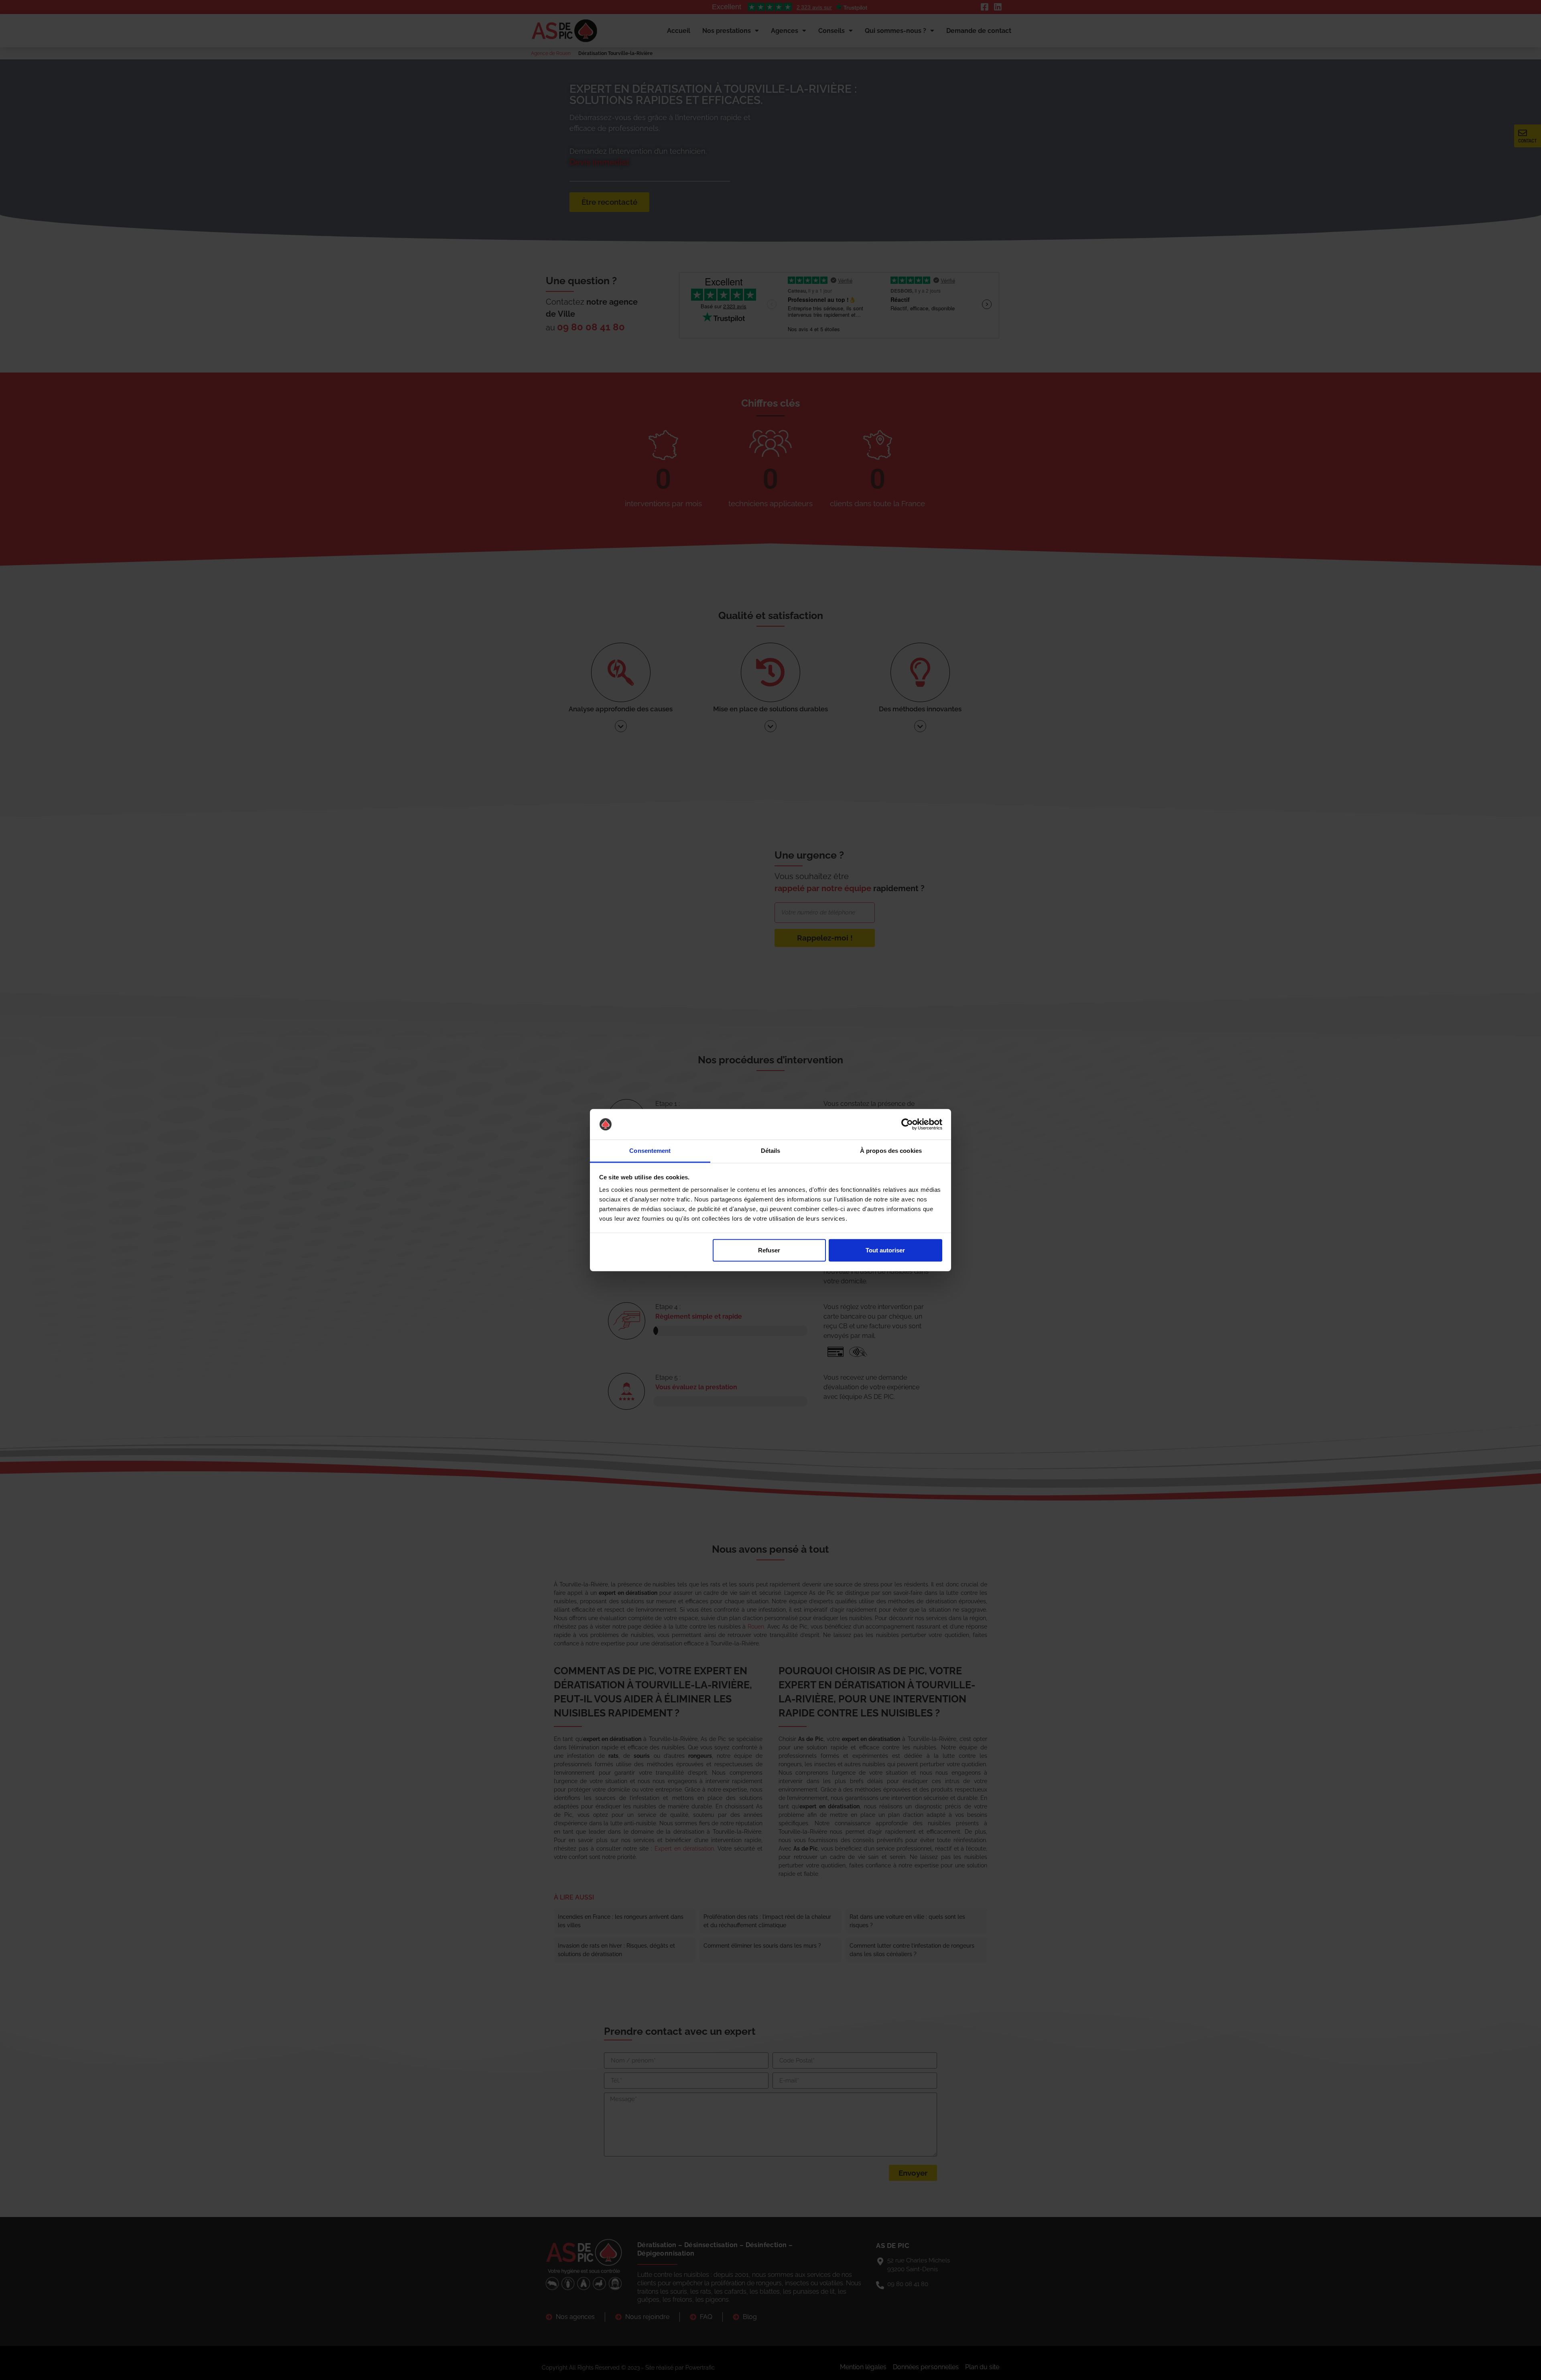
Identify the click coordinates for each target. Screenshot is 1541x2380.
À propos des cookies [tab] (891, 1151)
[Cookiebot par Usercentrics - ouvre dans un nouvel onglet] (907, 1124)
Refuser (769, 1250)
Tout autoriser (885, 1250)
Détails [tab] (771, 1151)
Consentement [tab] (650, 1151)
